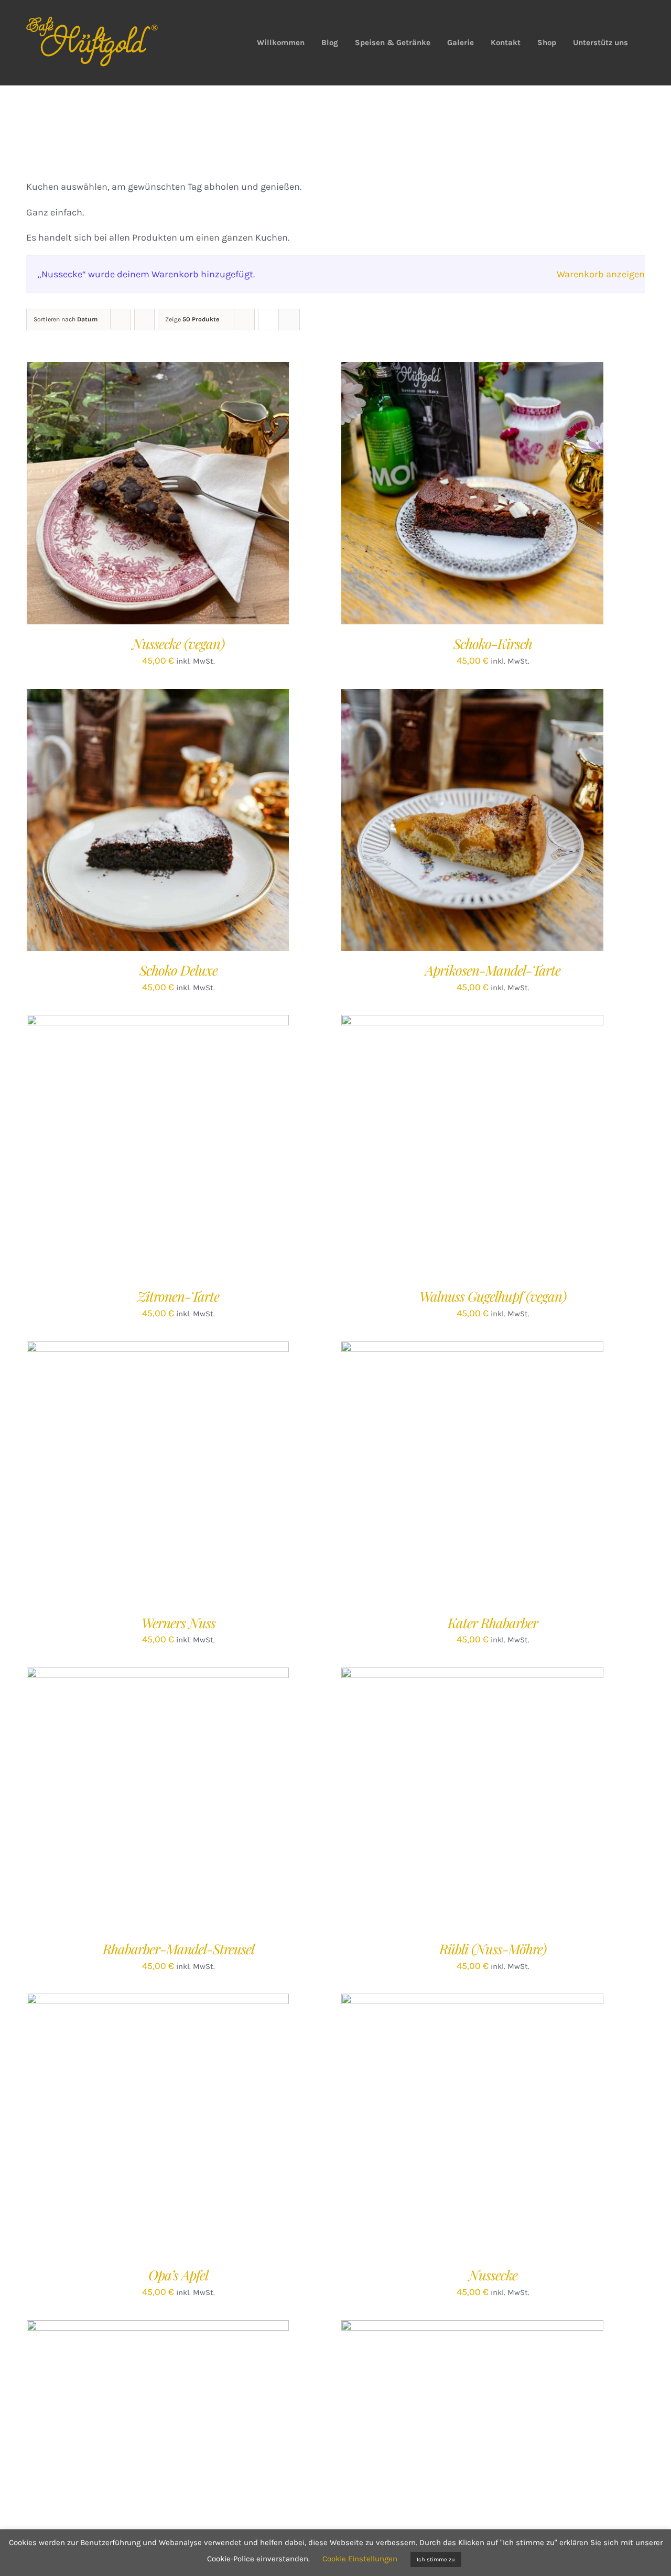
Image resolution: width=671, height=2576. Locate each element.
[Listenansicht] (289, 320)
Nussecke (493, 2275)
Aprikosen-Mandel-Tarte (493, 970)
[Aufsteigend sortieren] (144, 320)
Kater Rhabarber (493, 1623)
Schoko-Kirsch (493, 643)
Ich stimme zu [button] (436, 2559)
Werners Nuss (178, 1623)
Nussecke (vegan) (178, 643)
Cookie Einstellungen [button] (360, 2559)
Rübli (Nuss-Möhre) (493, 1949)
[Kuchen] (472, 2125)
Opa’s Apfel (178, 2275)
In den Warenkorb (136, 496)
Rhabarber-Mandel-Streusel (178, 1949)
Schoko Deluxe (178, 970)
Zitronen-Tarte (178, 1296)
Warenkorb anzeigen (601, 274)
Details (199, 496)
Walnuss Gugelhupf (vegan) (493, 1296)
